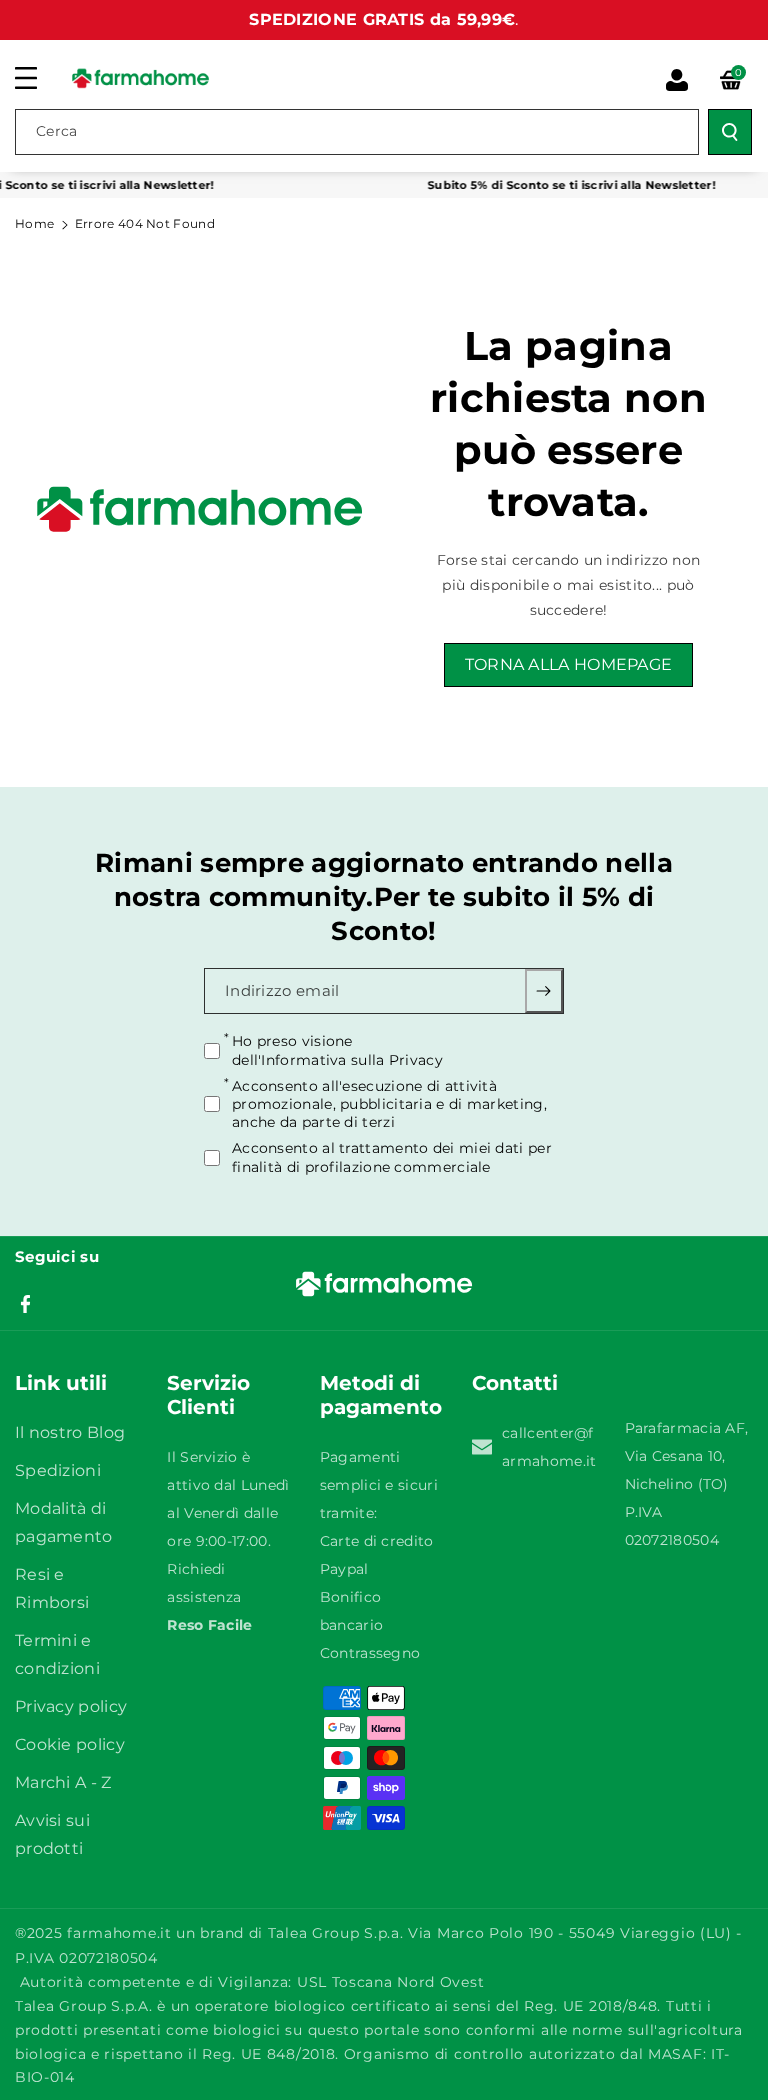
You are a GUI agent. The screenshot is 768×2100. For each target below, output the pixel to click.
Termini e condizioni (57, 1654)
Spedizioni (58, 1470)
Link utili (61, 1383)
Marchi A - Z (63, 1782)
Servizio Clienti (208, 1395)
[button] (37, 78)
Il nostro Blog (70, 1432)
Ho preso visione (337, 1051)
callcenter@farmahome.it (549, 1447)
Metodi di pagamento (381, 1395)
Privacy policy (71, 1706)
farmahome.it (119, 1933)
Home (34, 223)
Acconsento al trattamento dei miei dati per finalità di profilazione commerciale (392, 1157)
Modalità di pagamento (64, 1522)
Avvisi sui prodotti (52, 1834)
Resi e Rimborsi (52, 1588)
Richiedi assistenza (204, 1583)
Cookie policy (70, 1744)
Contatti (515, 1383)
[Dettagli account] (677, 80)
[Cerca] (730, 132)
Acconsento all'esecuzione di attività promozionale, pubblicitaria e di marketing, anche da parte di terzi (389, 1104)
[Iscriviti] (544, 992)
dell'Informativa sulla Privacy (337, 1060)
